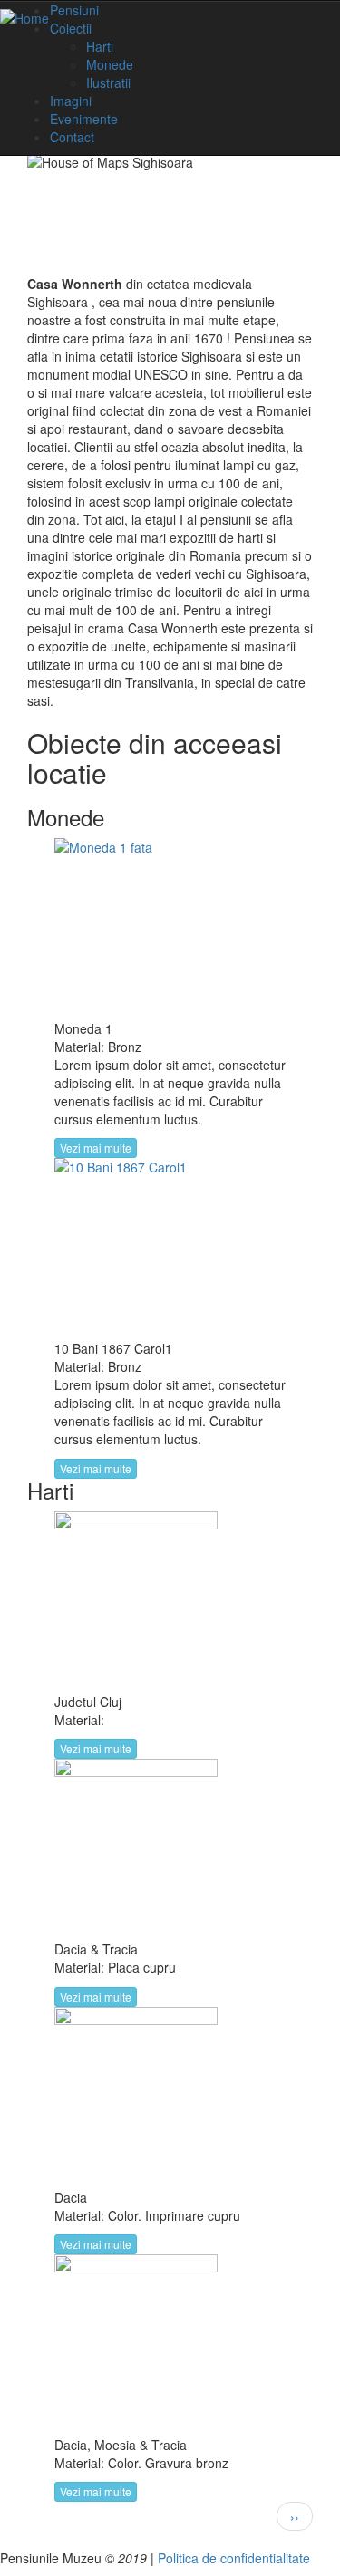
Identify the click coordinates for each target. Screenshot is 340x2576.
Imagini (71, 101)
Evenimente (84, 119)
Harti (100, 46)
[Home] (24, 17)
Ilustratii (108, 82)
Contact (72, 137)
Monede (110, 64)
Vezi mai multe (96, 1148)
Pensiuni (74, 10)
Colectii (71, 28)
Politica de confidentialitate (234, 2558)
